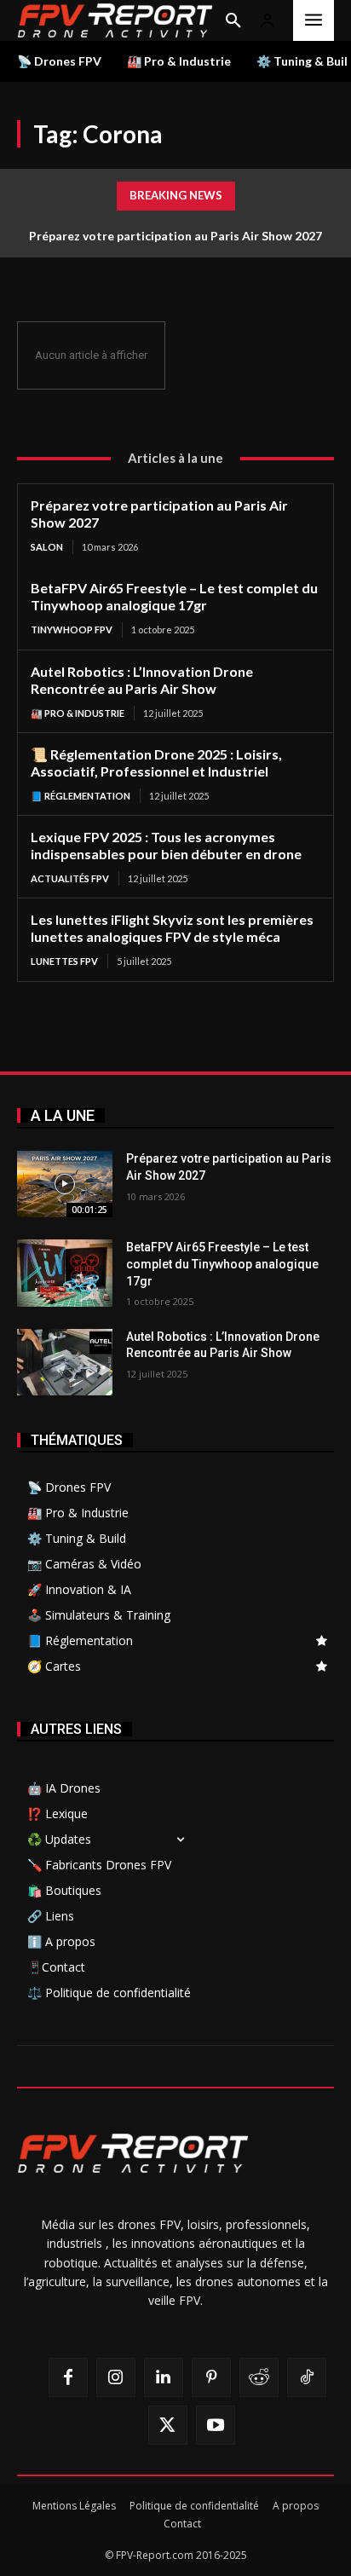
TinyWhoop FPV (72, 630)
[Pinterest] (211, 2377)
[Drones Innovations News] (115, 20)
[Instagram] (116, 2377)
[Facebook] (68, 2377)
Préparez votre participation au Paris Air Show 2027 (175, 236)
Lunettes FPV (64, 961)
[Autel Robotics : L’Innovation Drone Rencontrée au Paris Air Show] (65, 1362)
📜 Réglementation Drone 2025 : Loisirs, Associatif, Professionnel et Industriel (156, 762)
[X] (168, 2425)
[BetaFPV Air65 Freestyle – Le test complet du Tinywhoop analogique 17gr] (65, 1273)
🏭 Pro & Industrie (78, 713)
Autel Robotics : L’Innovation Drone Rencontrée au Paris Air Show (142, 680)
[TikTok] (307, 2377)
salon (47, 547)
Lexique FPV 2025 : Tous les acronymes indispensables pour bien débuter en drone (166, 845)
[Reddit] (259, 2377)
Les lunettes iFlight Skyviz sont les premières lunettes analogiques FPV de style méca (172, 928)
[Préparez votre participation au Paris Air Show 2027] (65, 1184)
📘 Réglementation (81, 796)
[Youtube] (216, 2425)
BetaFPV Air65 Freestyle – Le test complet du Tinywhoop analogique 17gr (174, 596)
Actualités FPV (70, 878)
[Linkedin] (164, 2377)
